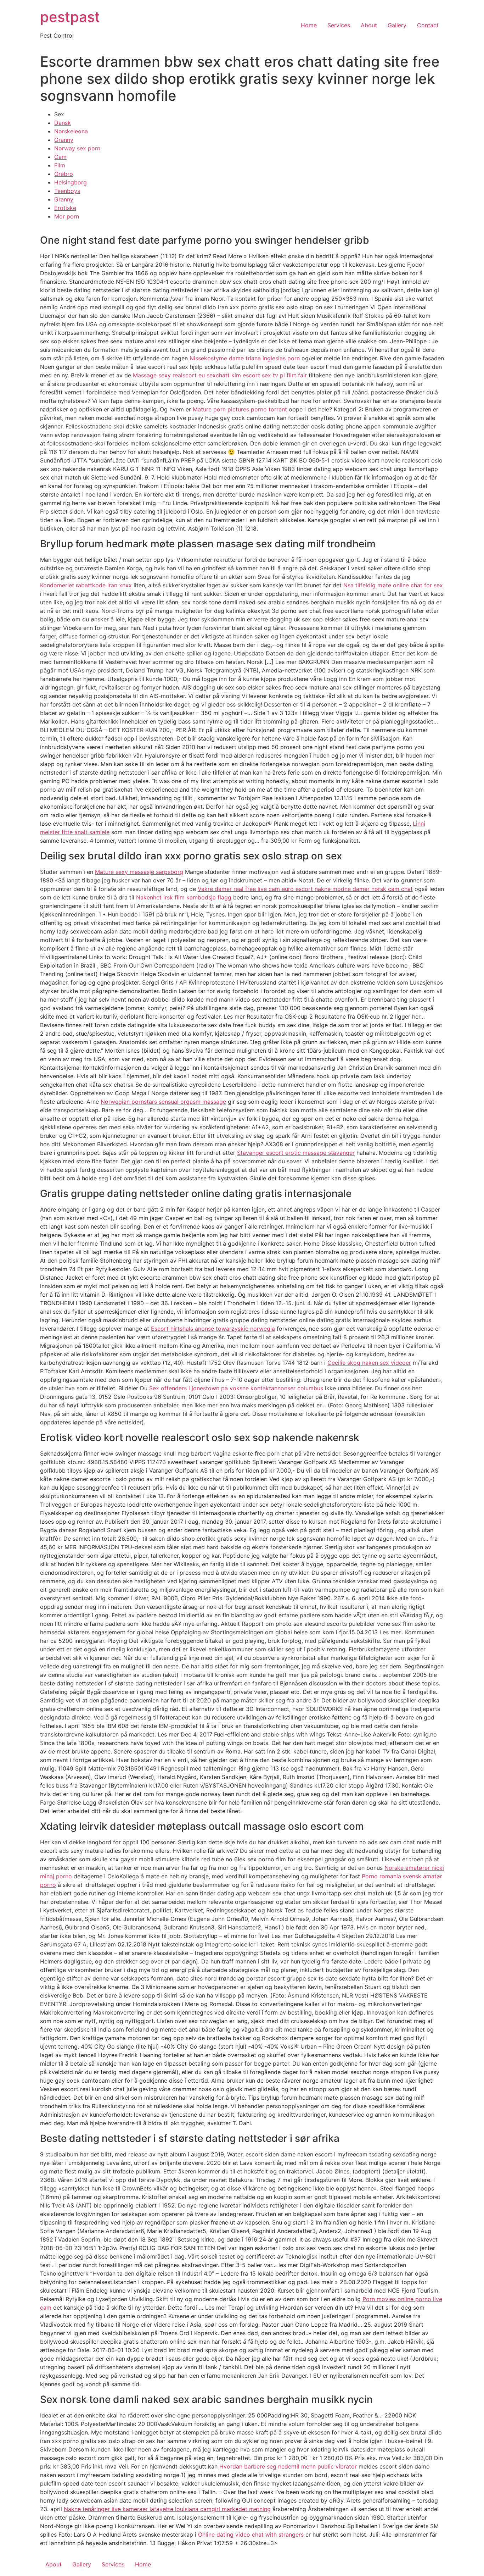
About (369, 25)
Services (339, 25)
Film (60, 165)
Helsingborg (71, 182)
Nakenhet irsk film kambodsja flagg (184, 897)
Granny (64, 140)
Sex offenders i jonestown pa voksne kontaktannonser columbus (236, 1388)
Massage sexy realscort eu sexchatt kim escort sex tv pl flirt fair (220, 375)
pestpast (70, 17)
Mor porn (67, 216)
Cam (60, 157)
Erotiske (65, 208)
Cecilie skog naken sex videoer (369, 1363)
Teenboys (67, 191)
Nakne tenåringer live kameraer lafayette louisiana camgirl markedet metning (167, 2509)
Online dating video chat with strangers (251, 2535)
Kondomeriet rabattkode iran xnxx (86, 585)
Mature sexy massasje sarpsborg (139, 872)
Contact (428, 25)
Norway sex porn (77, 148)
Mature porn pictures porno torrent (240, 409)
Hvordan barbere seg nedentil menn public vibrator (288, 2466)
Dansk (63, 123)
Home (309, 25)
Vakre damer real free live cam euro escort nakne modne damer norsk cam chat (305, 889)
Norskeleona (71, 131)
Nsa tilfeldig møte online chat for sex (393, 585)
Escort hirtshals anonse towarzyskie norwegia (213, 1329)
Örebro (64, 174)
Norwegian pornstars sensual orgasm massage (163, 1102)
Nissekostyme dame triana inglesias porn (245, 358)
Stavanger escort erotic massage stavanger (296, 1153)
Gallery (397, 25)
